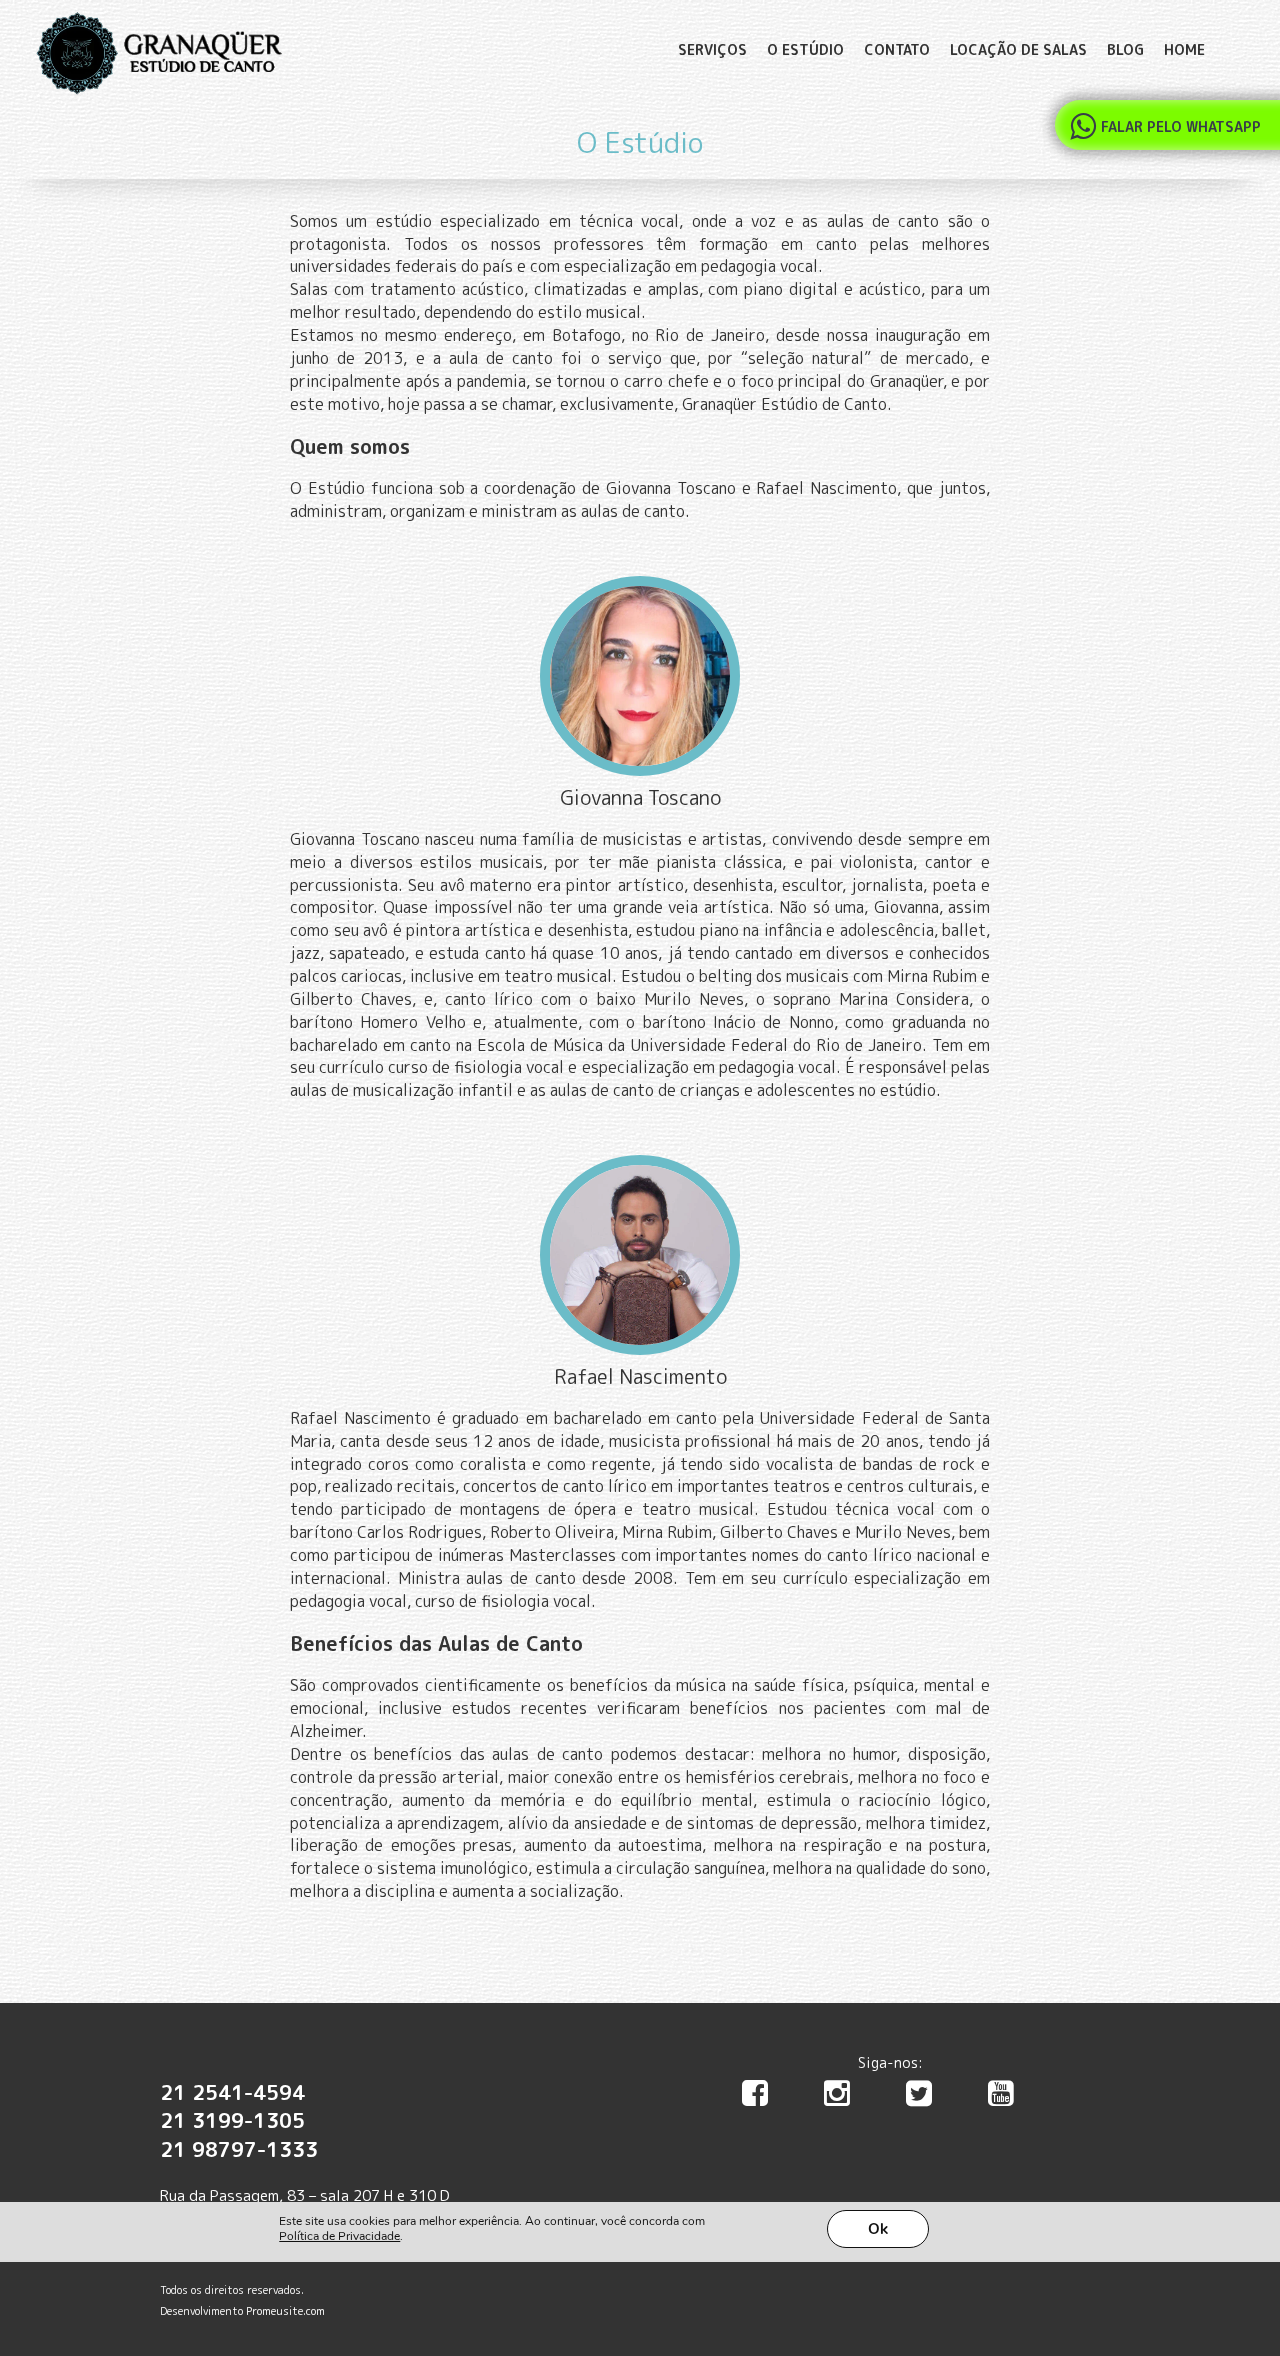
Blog (1125, 49)
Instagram (849, 2098)
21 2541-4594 (232, 2092)
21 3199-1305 (232, 2120)
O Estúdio (805, 49)
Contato (897, 49)
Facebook (767, 2098)
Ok (878, 2229)
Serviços (712, 49)
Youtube (1013, 2098)
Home (1184, 49)
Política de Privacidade (339, 2236)
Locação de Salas (1018, 49)
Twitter (931, 2098)
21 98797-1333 (239, 2149)
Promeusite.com (285, 2311)
